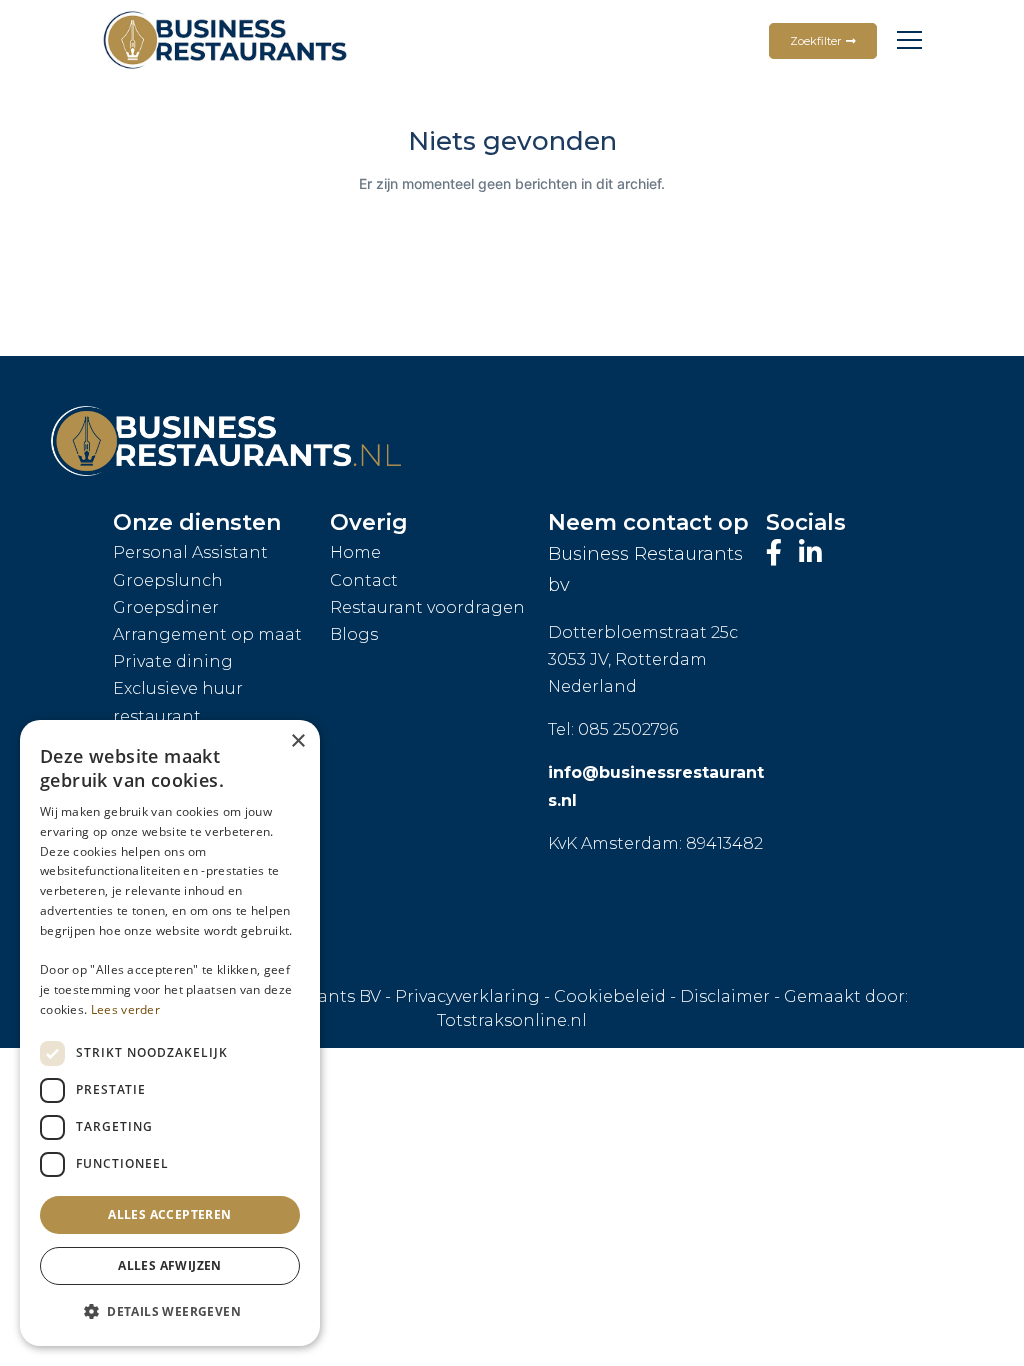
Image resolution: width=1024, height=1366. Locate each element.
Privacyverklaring (467, 996)
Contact (364, 580)
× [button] (297, 741)
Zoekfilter (815, 41)
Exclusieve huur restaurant (178, 702)
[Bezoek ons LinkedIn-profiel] (810, 553)
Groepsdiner (166, 607)
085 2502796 (628, 729)
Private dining (173, 661)
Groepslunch (168, 580)
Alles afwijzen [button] (170, 1265)
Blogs (354, 634)
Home (355, 552)
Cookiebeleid (610, 996)
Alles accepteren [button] (169, 1214)
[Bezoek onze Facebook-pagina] (777, 553)
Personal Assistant (190, 552)
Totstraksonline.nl (512, 1020)
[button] (170, 1312)
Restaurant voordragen (427, 607)
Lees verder (125, 1009)
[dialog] (170, 1033)
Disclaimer (725, 996)
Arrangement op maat (207, 634)
